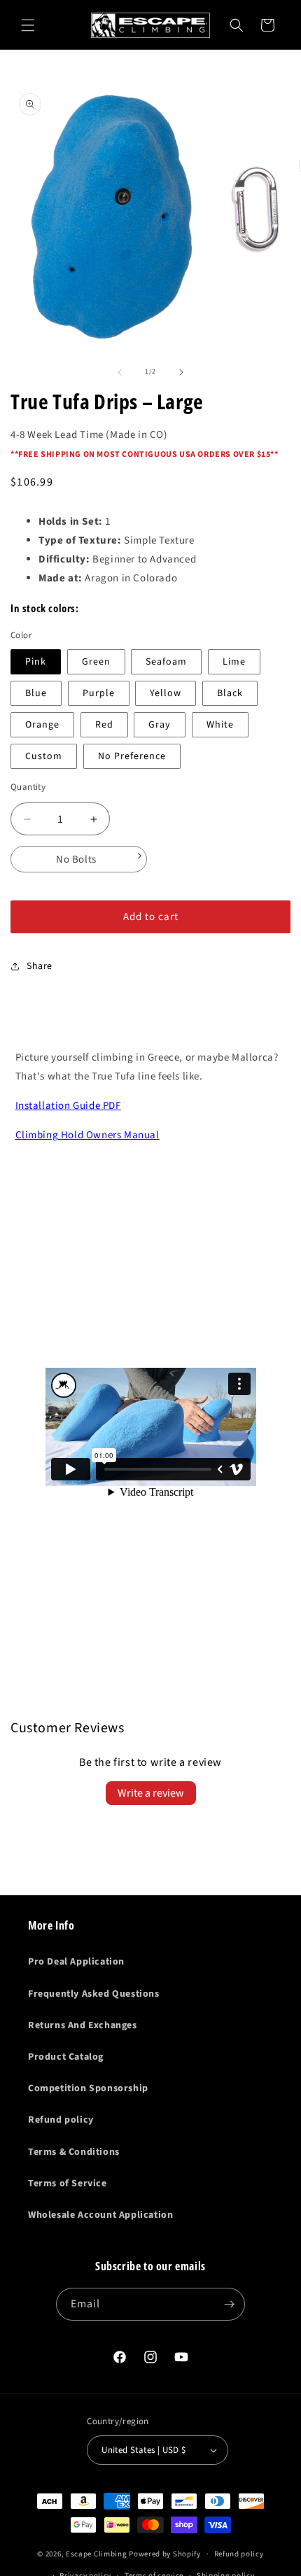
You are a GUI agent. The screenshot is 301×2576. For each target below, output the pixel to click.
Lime (234, 662)
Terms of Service (68, 2184)
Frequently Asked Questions (94, 1994)
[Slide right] (181, 372)
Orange (42, 725)
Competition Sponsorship (88, 2088)
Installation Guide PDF (68, 1106)
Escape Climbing (97, 2554)
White (220, 725)
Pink (36, 662)
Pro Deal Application (76, 1962)
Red (104, 725)
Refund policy (61, 2120)
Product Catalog (66, 2057)
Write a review (151, 1793)
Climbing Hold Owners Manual (87, 1135)
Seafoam (166, 662)
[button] (28, 25)
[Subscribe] (229, 2304)
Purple (99, 693)
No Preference (132, 756)
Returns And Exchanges (83, 2025)
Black (230, 693)
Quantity (28, 787)
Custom (44, 756)
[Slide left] (120, 372)
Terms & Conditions (74, 2152)
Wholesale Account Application (100, 2215)
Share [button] (40, 966)
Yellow (166, 693)
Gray (160, 725)
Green (96, 662)
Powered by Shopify (165, 2554)
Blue (36, 693)
